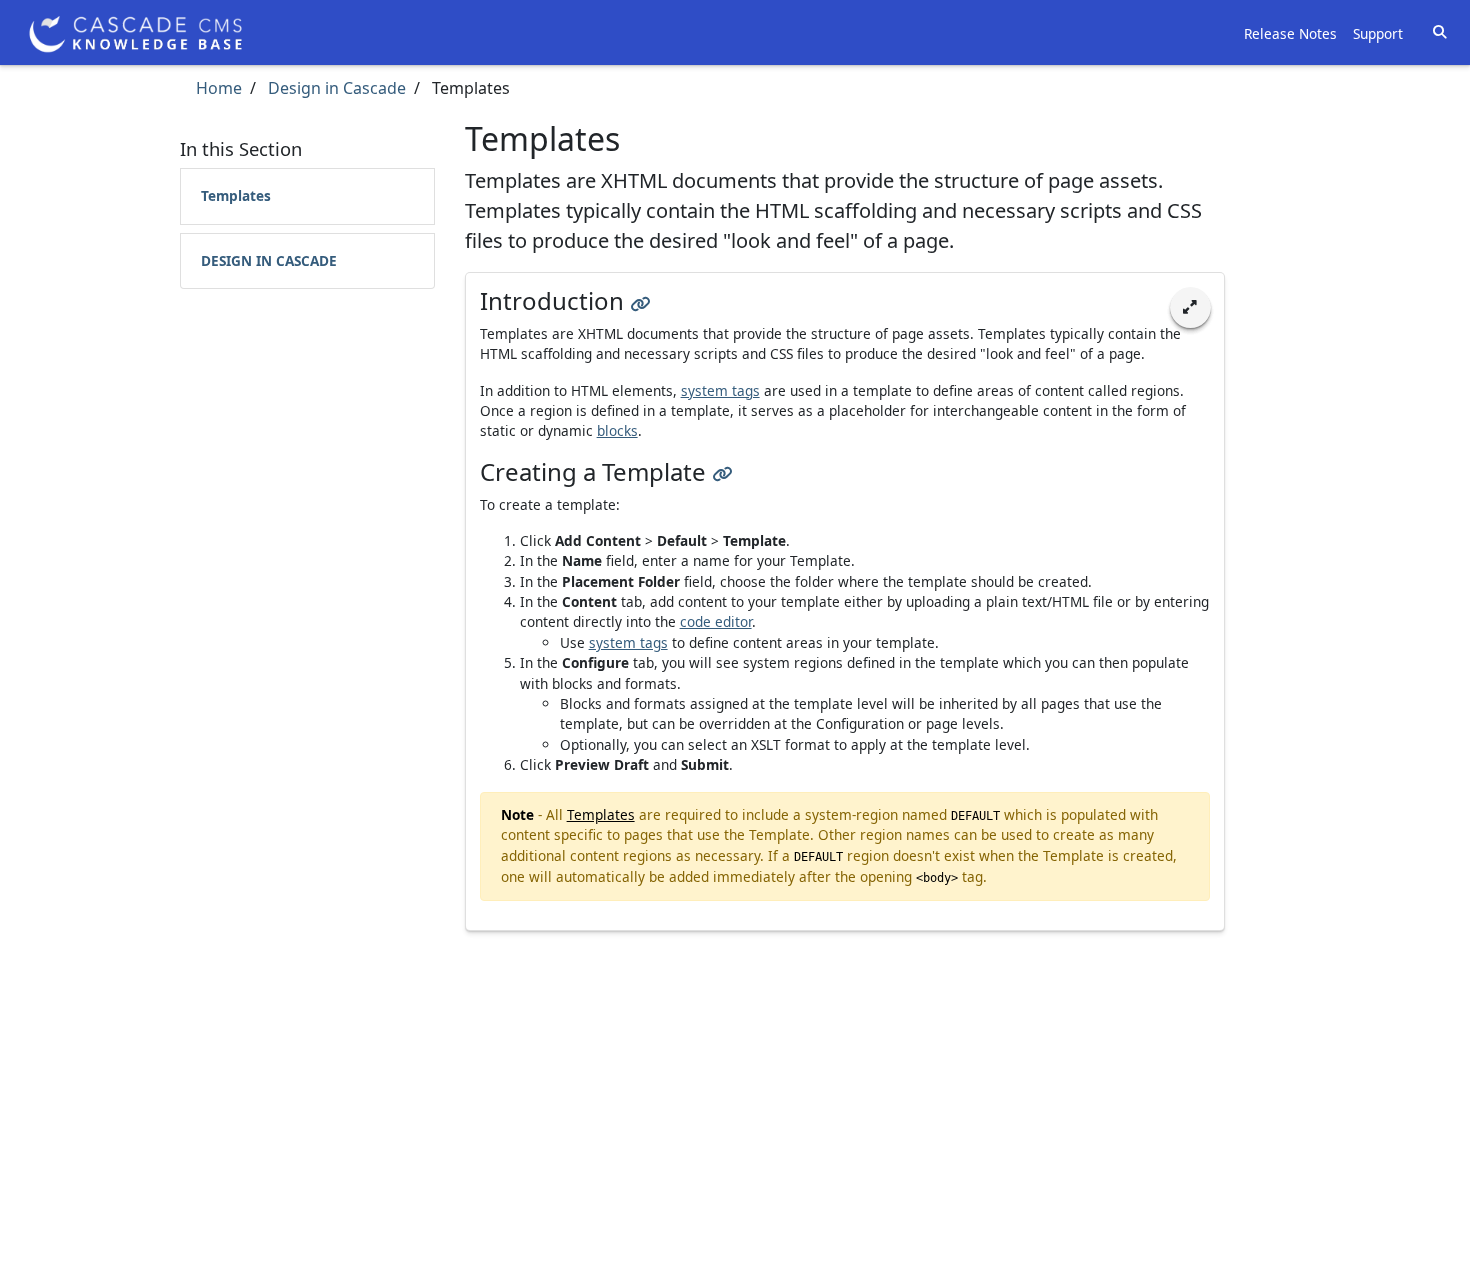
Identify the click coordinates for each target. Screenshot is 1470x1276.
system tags (720, 390)
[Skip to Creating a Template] (722, 471)
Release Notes (1290, 33)
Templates (236, 195)
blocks (617, 430)
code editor (716, 621)
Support (1378, 33)
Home (219, 88)
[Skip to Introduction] (640, 300)
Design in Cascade (335, 88)
